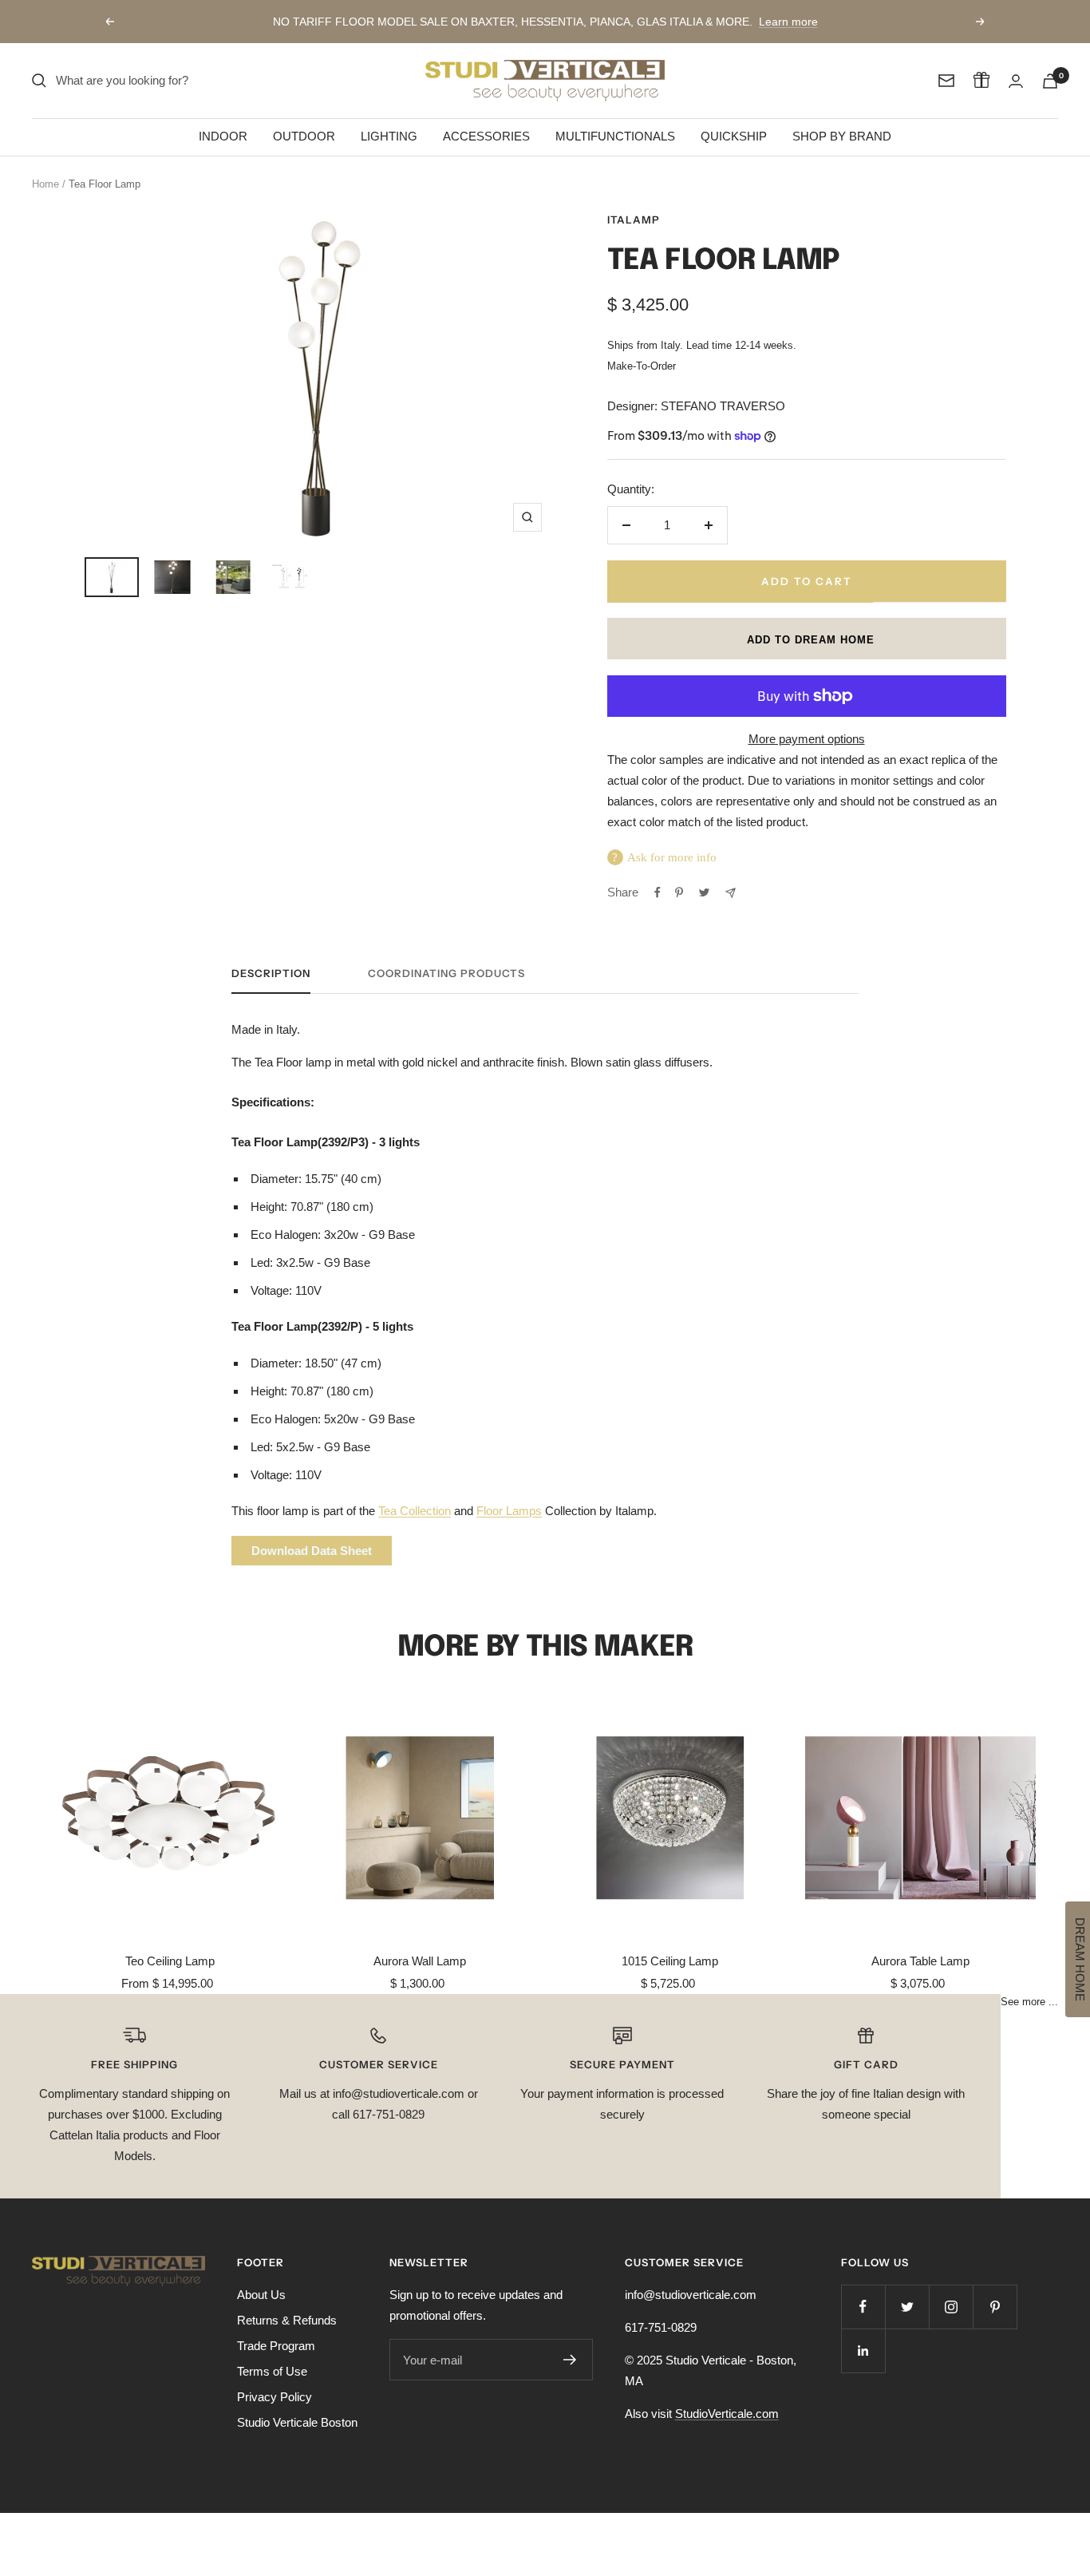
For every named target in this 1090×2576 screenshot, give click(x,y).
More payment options (807, 739)
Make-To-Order (642, 366)
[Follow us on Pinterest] (995, 2307)
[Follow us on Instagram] (951, 2307)
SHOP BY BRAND (842, 136)
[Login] (1016, 81)
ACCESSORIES (486, 136)
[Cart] (1050, 81)
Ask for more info (672, 857)
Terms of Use (272, 2371)
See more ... (1029, 2002)
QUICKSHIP (734, 136)
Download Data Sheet (312, 1551)
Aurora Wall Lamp (420, 1961)
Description (271, 973)
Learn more (788, 22)
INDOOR (223, 136)
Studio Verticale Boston (297, 2422)
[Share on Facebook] (658, 892)
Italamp (634, 220)
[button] (807, 639)
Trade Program (276, 2346)
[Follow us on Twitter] (907, 2307)
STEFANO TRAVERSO (723, 406)
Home (45, 184)
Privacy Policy (274, 2397)
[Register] (570, 2360)
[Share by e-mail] (731, 893)
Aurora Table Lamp (920, 1961)
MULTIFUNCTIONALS (615, 136)
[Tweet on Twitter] (704, 892)
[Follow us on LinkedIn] (863, 2350)
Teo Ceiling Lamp (170, 1961)
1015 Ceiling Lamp (670, 1961)
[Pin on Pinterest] (679, 892)
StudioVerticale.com (727, 2414)
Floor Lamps (509, 1511)
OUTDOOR (304, 136)
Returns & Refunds (287, 2320)
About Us (261, 2295)
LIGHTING (389, 136)
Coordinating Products (446, 973)
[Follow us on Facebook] (863, 2307)
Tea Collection (415, 1511)
